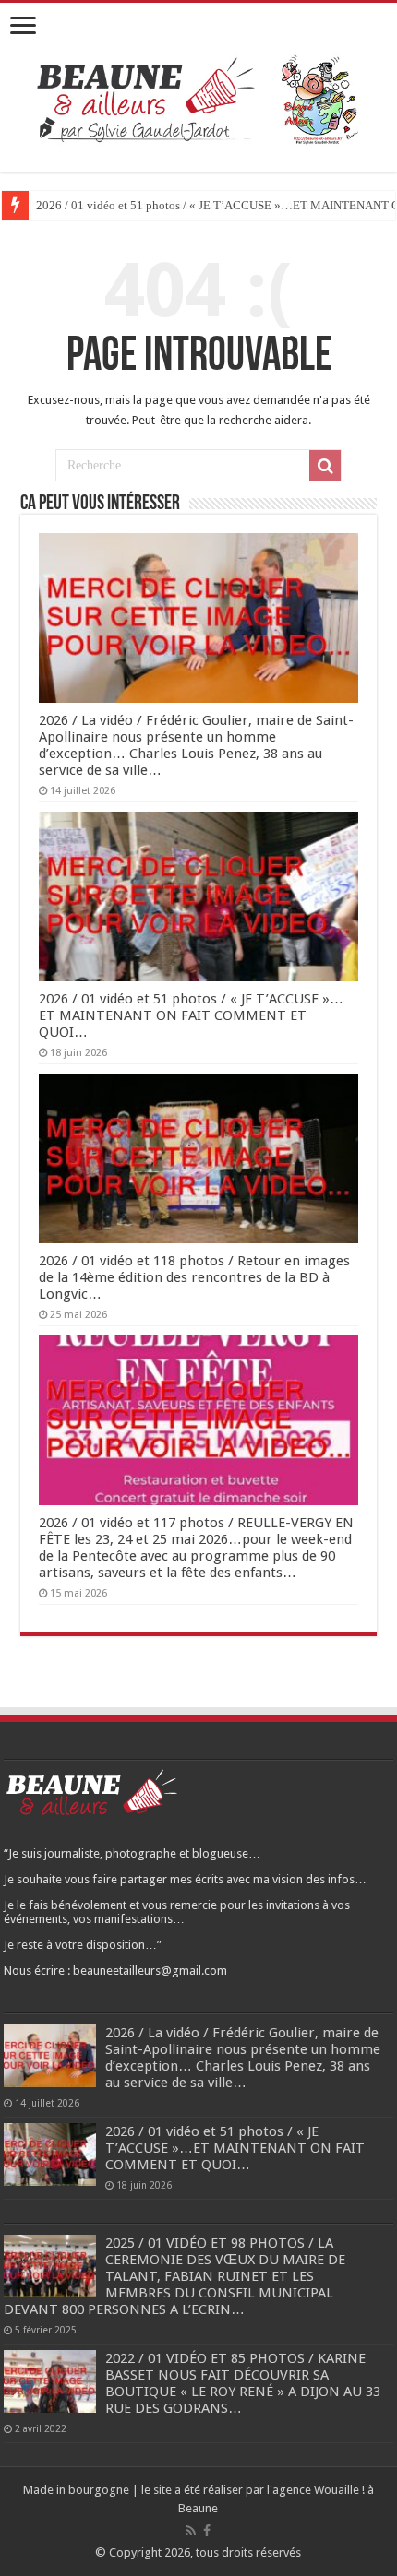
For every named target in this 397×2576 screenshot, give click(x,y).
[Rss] (191, 2531)
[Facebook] (207, 2531)
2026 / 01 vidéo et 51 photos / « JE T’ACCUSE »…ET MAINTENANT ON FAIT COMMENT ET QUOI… (191, 1015)
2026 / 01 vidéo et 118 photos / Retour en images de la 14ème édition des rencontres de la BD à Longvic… (194, 1277)
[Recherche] (325, 466)
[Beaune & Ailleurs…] (199, 98)
